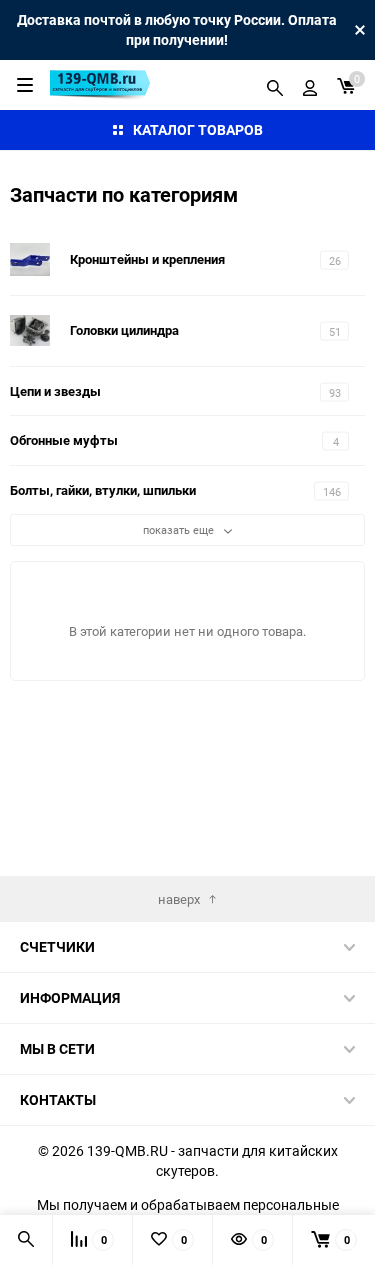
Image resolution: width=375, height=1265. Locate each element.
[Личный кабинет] (310, 85)
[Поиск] (275, 85)
